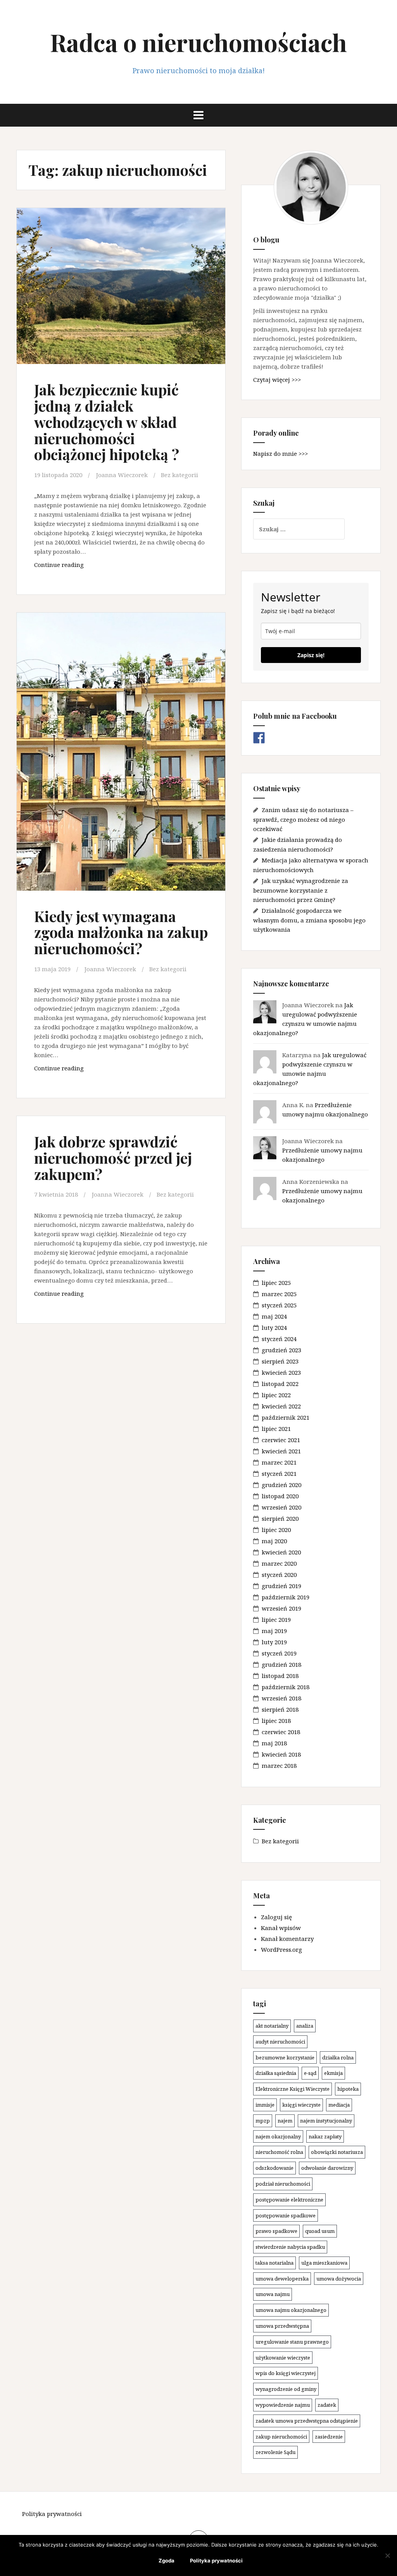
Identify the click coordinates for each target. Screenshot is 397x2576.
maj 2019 (274, 1631)
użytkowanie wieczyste (283, 2358)
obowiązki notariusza (337, 2152)
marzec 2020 (279, 1563)
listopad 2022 (280, 1384)
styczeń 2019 (279, 1653)
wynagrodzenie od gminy (286, 2389)
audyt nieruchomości (280, 2042)
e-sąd (310, 2073)
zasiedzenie (329, 2437)
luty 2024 (274, 1327)
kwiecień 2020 (281, 1552)
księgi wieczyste (301, 2105)
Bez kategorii (180, 475)
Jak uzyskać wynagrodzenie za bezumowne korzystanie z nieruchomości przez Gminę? (301, 890)
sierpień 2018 (280, 1709)
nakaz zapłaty (325, 2136)
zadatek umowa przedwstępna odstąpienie (307, 2421)
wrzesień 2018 (281, 1698)
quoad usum (320, 2231)
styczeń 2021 (279, 1473)
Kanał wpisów (281, 1928)
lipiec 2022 (276, 1395)
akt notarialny (272, 2026)
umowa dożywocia (339, 2279)
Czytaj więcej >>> (277, 380)
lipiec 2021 (276, 1429)
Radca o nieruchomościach (198, 42)
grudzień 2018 (281, 1664)
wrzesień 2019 (281, 1608)
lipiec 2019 (276, 1619)
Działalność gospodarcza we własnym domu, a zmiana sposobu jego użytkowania (309, 920)
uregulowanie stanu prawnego (292, 2342)
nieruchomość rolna (279, 2152)
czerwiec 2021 (281, 1440)
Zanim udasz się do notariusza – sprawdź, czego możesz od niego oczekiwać (303, 819)
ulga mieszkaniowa (324, 2263)
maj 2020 (274, 1541)
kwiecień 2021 (281, 1451)
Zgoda (167, 2561)
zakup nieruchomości (281, 2437)
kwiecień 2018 (281, 1754)
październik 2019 (286, 1597)
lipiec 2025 (276, 1283)
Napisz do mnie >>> (280, 453)
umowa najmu (273, 2294)
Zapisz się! (311, 655)
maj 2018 (274, 1743)
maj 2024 (274, 1316)
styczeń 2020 (279, 1575)
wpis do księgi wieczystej (286, 2373)
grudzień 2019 (281, 1586)
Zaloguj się (276, 1917)
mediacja (339, 2105)
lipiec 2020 (276, 1530)
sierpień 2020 (280, 1518)
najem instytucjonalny (326, 2121)
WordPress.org (281, 1949)
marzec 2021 (279, 1462)
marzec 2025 (279, 1294)
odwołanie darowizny (327, 2168)
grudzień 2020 (281, 1485)
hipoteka (348, 2089)
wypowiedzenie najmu (283, 2405)
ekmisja (333, 2073)
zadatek (327, 2405)
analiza (305, 2026)
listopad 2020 (280, 1496)
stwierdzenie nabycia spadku (290, 2247)
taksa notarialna (274, 2263)
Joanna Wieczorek (122, 475)
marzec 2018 (279, 1765)
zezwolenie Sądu (275, 2452)
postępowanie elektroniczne (289, 2200)
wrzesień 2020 (281, 1507)
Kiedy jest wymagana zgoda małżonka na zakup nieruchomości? (121, 932)
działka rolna (338, 2057)
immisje (265, 2105)
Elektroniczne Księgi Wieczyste (293, 2089)
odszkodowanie (274, 2168)
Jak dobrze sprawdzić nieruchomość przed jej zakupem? (113, 1158)
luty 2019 (274, 1642)
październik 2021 (286, 1417)
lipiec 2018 (276, 1721)
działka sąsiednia (276, 2073)
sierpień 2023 (280, 1361)
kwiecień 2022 (281, 1406)
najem (285, 2121)
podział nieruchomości (283, 2184)
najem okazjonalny (278, 2136)
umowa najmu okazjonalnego (291, 2310)
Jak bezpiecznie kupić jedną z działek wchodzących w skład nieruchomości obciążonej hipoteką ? (107, 422)
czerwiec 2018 (281, 1732)
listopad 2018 (280, 1676)
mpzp (263, 2121)
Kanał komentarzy (287, 1939)
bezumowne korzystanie (285, 2057)
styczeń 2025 (279, 1305)
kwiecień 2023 (281, 1372)
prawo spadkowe (276, 2231)
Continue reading (80, 567)
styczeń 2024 (279, 1339)
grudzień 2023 (281, 1350)
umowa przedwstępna (282, 2326)
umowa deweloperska (282, 2279)
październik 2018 (286, 1687)
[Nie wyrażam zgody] (387, 2555)
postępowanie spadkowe (286, 2215)
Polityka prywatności (52, 2514)
